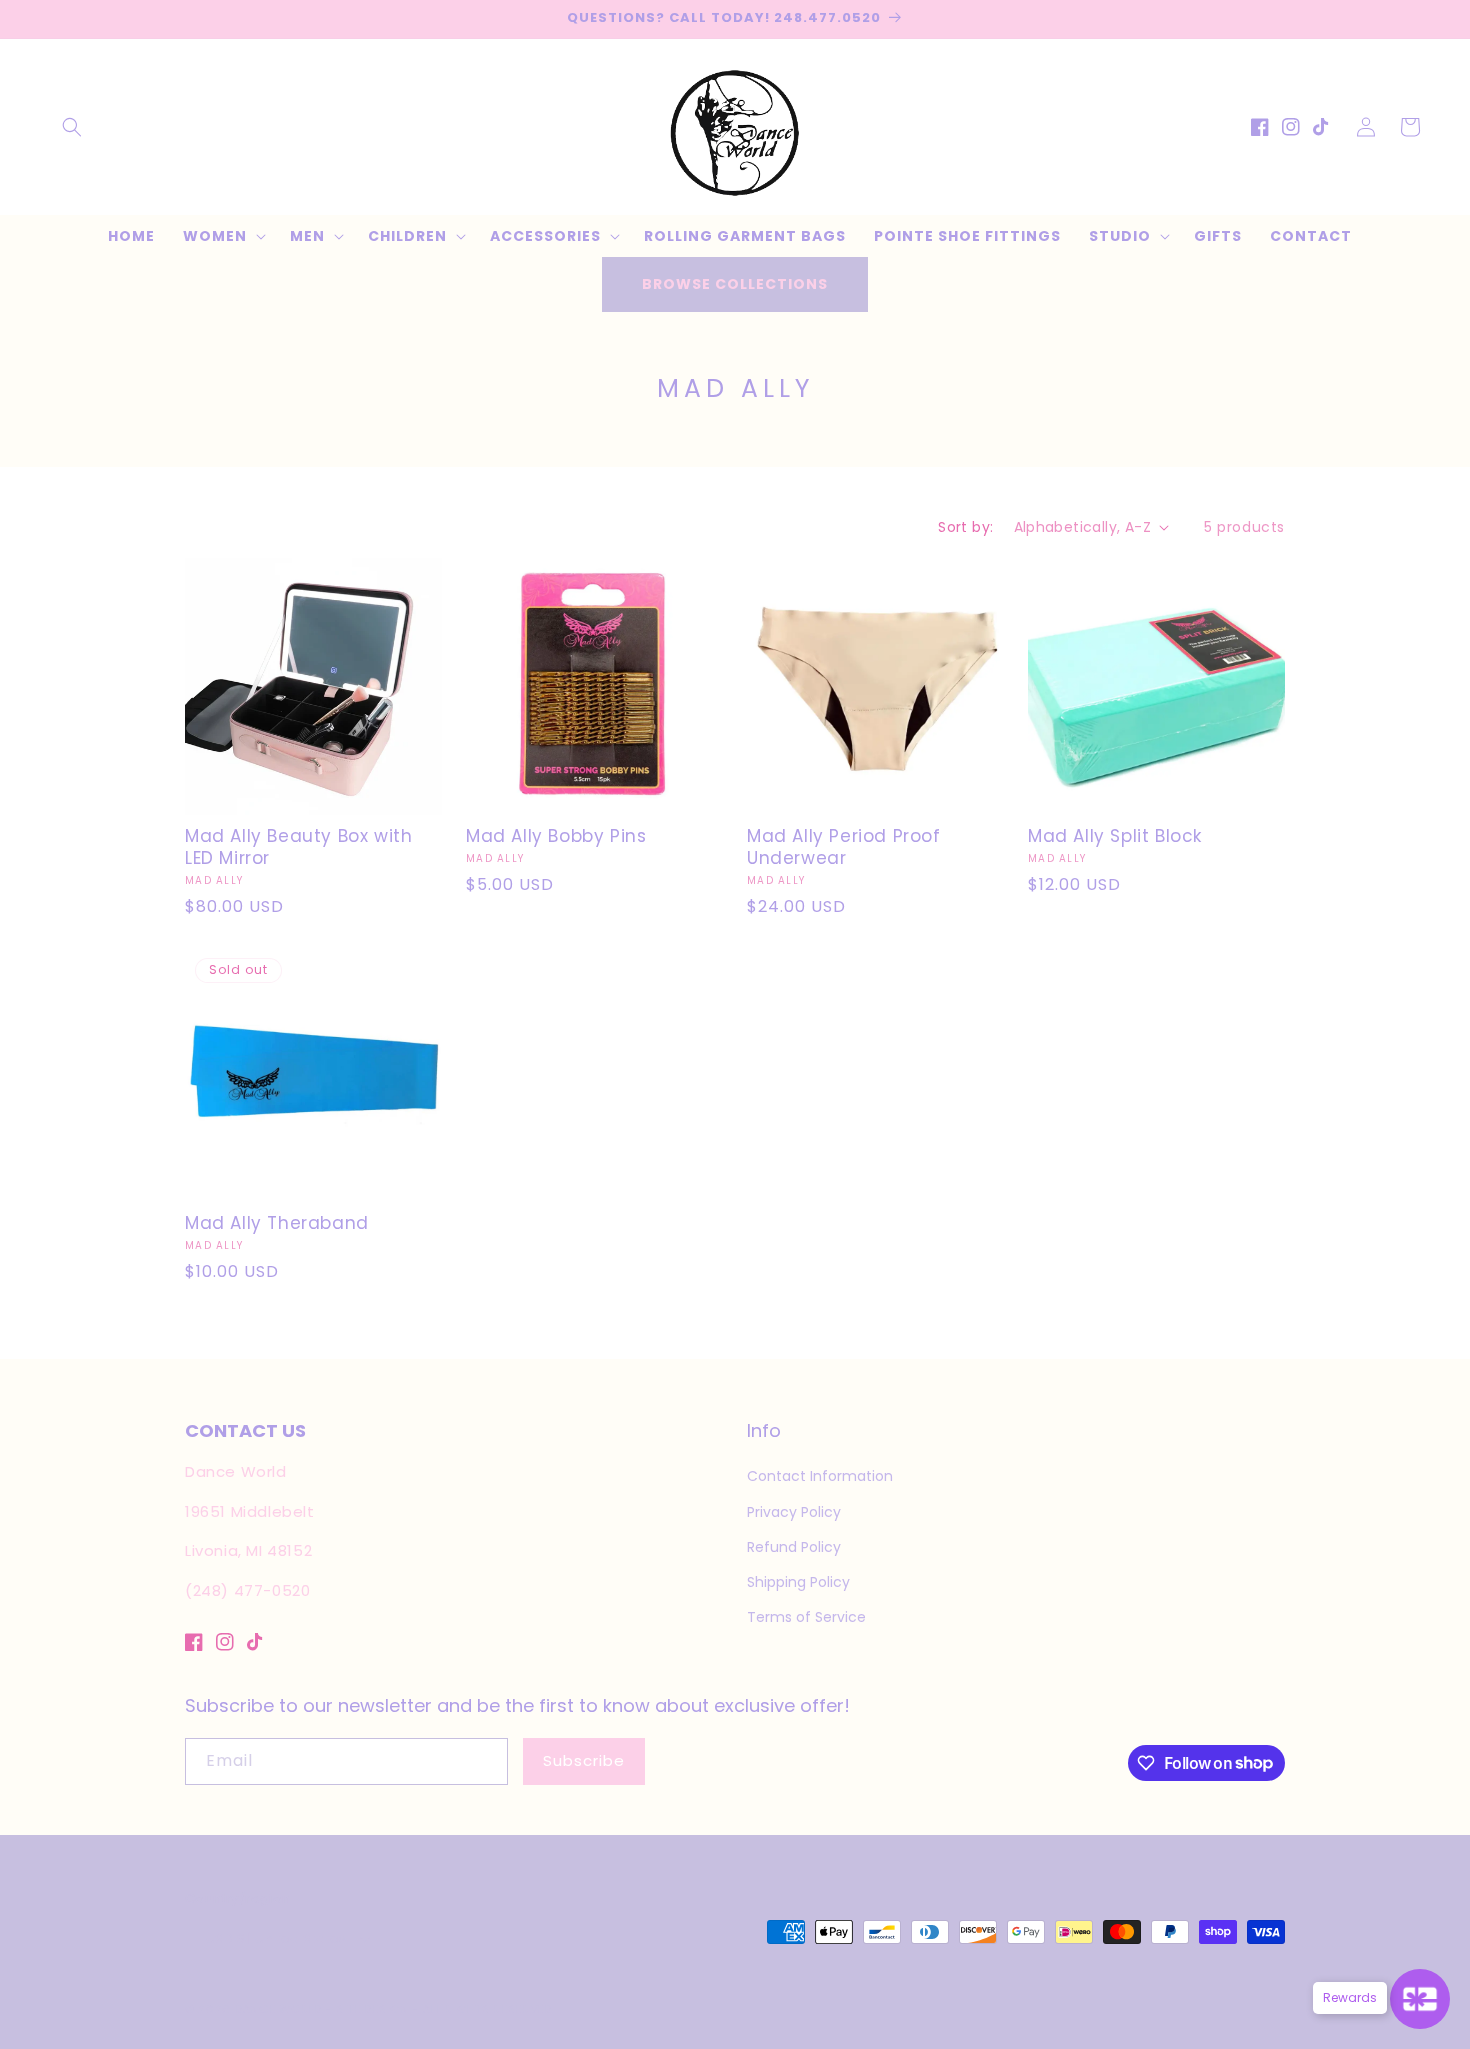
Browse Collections (735, 284)
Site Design (372, 2009)
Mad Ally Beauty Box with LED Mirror (298, 847)
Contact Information (820, 1476)
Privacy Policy (794, 1512)
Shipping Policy (798, 1582)
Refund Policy (794, 1547)
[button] (72, 127)
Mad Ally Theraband (277, 1223)
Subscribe (584, 1760)
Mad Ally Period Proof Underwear (844, 847)
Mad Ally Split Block (1115, 836)
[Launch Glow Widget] (1420, 1999)
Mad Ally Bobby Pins (556, 836)
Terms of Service (806, 1617)
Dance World (278, 2009)
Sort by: (965, 527)
